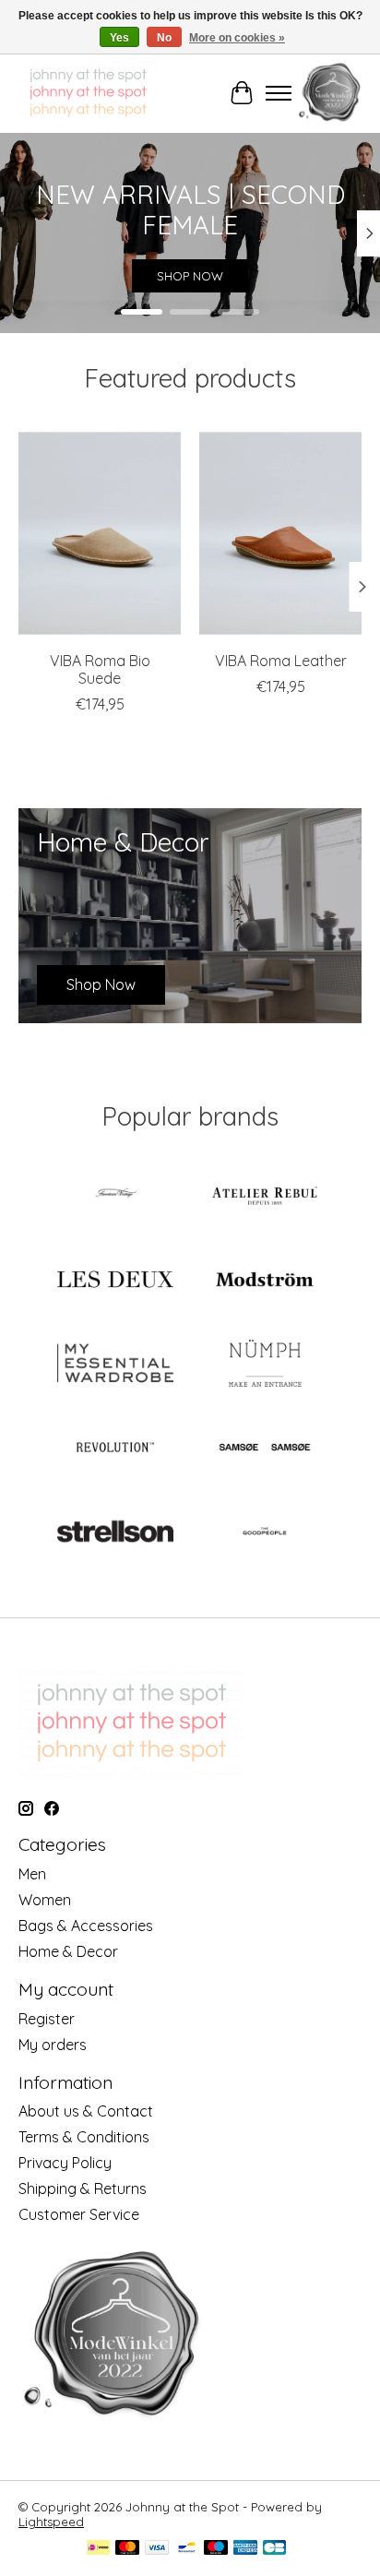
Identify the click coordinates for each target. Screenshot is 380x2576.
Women (45, 1900)
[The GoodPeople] (265, 1533)
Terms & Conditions (84, 2137)
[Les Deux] (115, 1281)
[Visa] (157, 2549)
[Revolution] (115, 1449)
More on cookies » (237, 38)
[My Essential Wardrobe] (115, 1365)
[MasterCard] (127, 2549)
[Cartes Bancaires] (274, 2549)
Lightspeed (51, 2522)
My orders (53, 2045)
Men (32, 1874)
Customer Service (79, 2214)
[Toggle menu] (279, 93)
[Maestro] (216, 2549)
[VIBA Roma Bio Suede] (100, 533)
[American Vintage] (115, 1197)
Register (47, 2019)
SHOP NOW (190, 277)
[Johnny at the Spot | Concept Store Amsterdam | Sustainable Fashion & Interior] (88, 93)
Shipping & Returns (83, 2188)
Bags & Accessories (86, 1926)
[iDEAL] (98, 2549)
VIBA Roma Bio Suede (100, 669)
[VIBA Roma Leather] (280, 533)
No (164, 38)
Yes (119, 38)
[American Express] (245, 2549)
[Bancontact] (187, 2549)
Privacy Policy (65, 2163)
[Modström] (265, 1281)
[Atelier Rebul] (265, 1197)
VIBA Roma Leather (281, 661)
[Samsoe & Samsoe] (265, 1449)
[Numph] (265, 1365)
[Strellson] (115, 1533)
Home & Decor (68, 1951)
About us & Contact (86, 2111)
